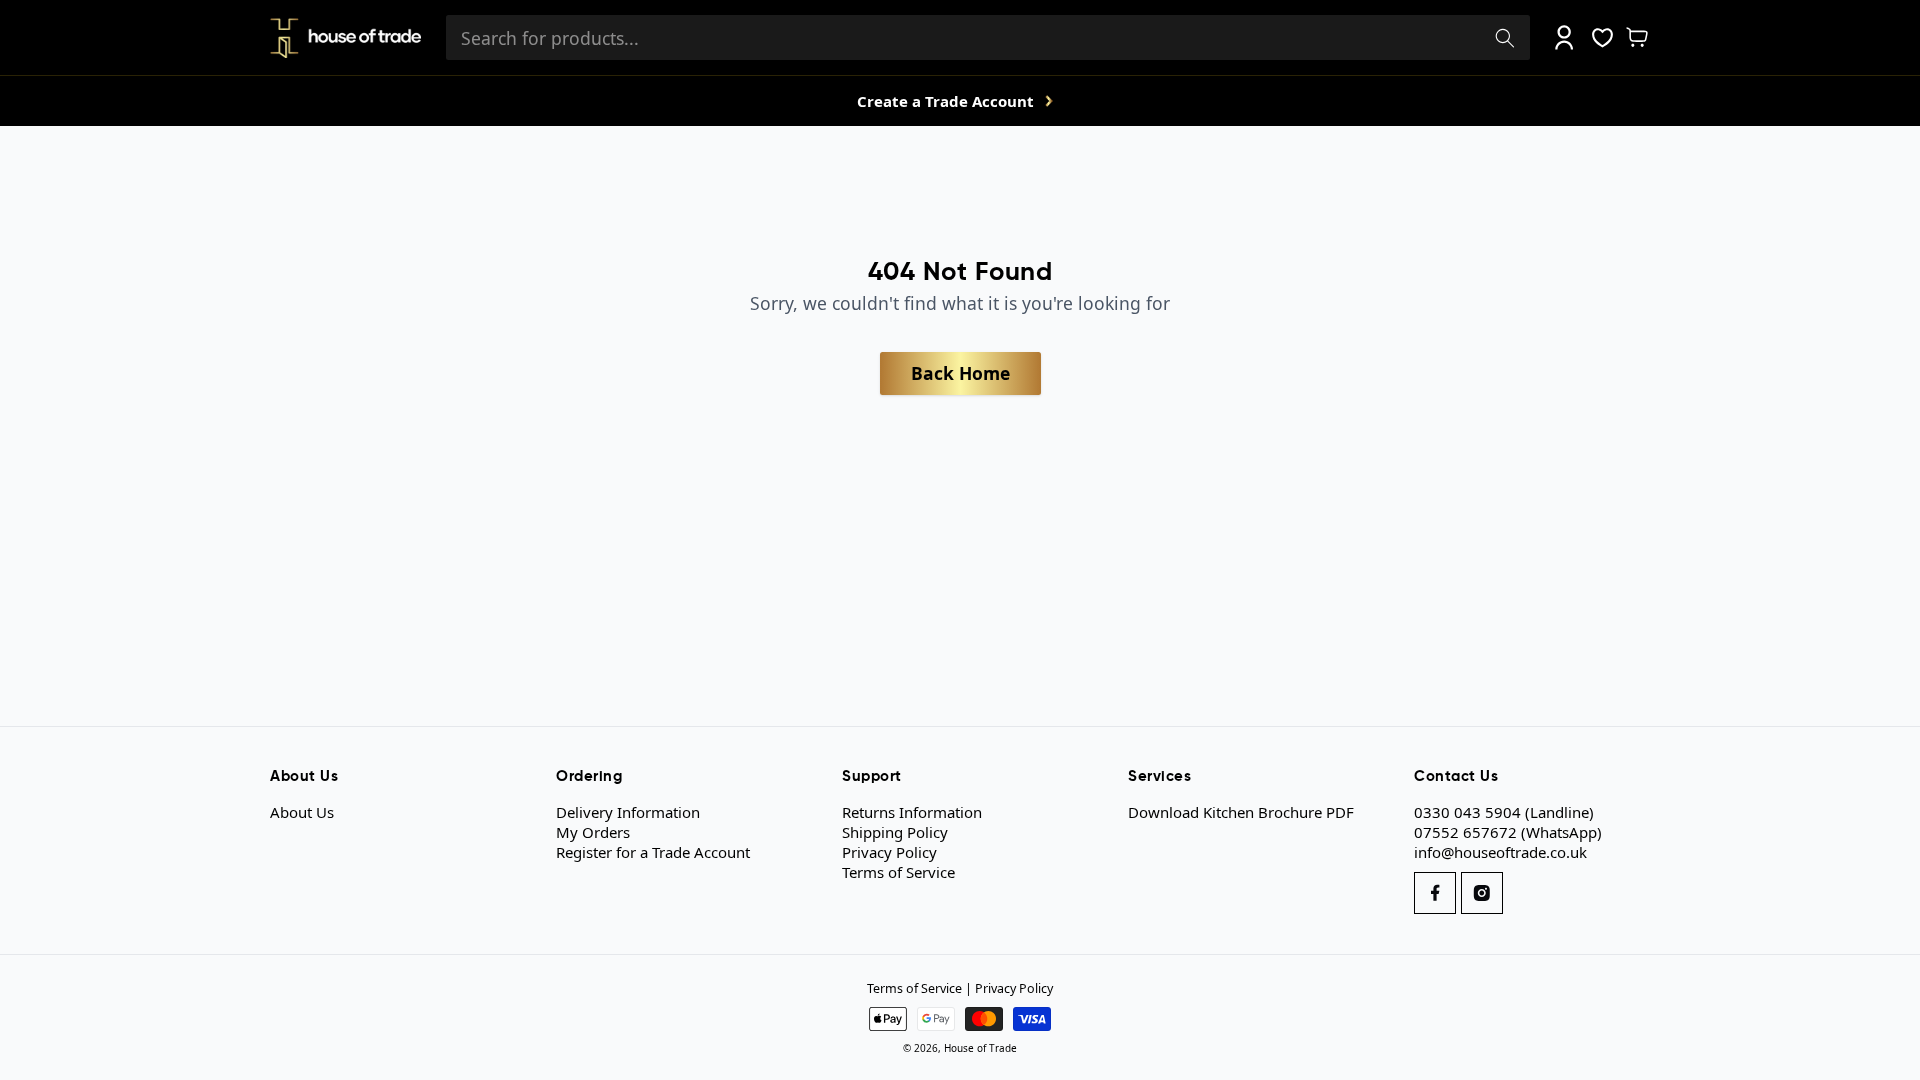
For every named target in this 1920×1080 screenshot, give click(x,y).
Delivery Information (628, 812)
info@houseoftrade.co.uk (1500, 852)
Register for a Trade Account (653, 852)
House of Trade (980, 1048)
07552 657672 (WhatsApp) (1508, 832)
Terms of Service (898, 872)
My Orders (593, 832)
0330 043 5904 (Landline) (1504, 812)
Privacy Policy (889, 852)
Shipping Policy (895, 832)
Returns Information (912, 812)
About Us (302, 812)
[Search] (1505, 38)
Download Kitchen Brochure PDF (1241, 812)
